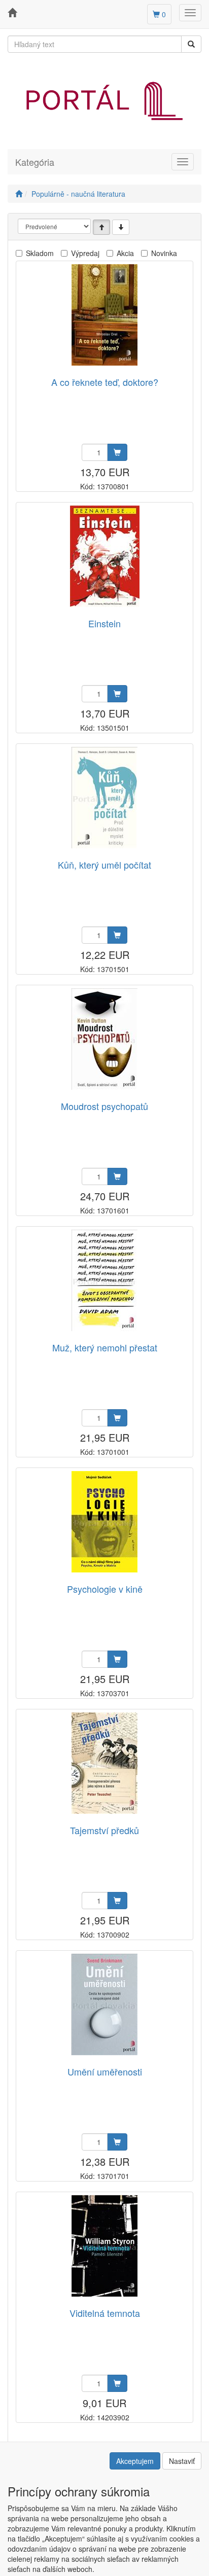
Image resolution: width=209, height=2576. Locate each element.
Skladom (40, 253)
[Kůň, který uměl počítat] (104, 797)
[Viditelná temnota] (104, 2246)
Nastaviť (182, 2461)
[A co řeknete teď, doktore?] (104, 315)
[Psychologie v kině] (104, 1522)
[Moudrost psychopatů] (104, 1039)
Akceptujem (135, 2461)
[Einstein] (105, 556)
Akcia (125, 253)
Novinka (164, 253)
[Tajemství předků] (104, 1763)
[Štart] (19, 194)
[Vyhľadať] (191, 44)
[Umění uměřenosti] (104, 2004)
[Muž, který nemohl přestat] (104, 1280)
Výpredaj (85, 253)
